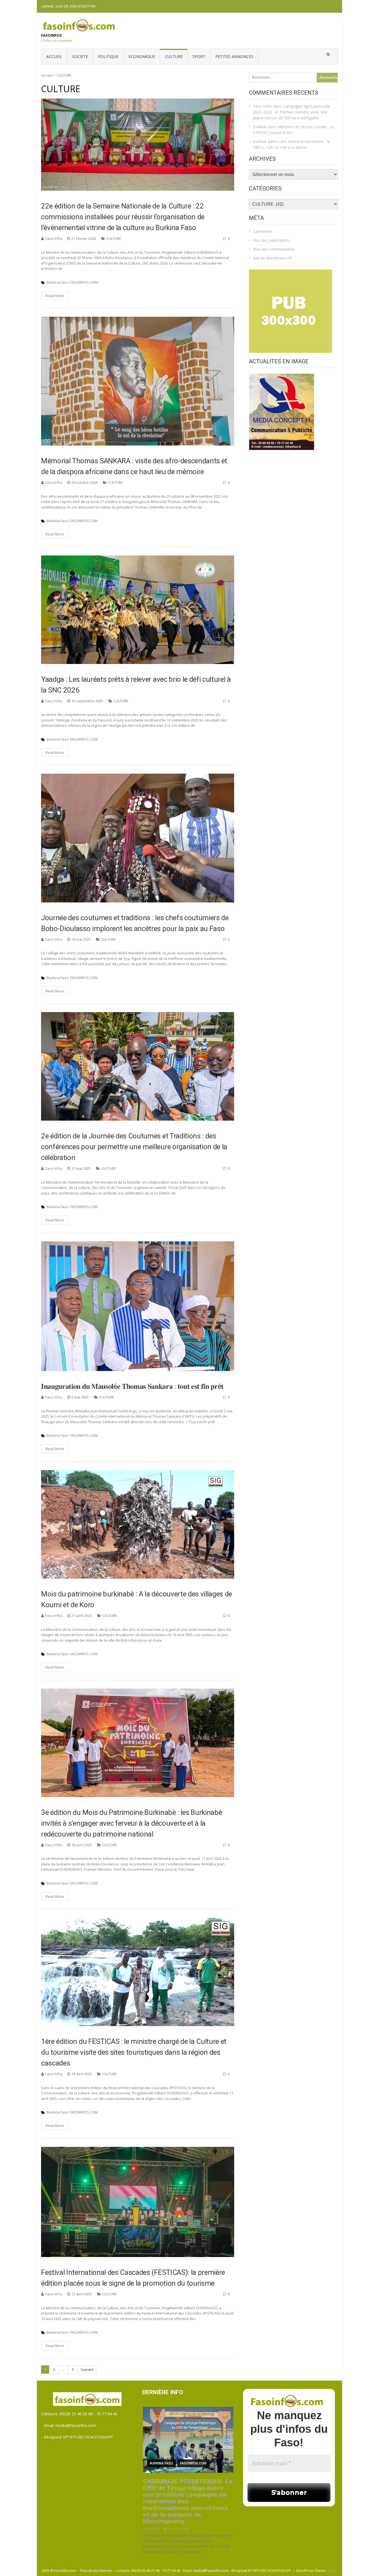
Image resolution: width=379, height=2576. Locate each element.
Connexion (263, 231)
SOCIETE (80, 56)
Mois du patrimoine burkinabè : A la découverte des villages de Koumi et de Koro (137, 1599)
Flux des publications (272, 240)
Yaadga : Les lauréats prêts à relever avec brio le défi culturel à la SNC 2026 (136, 685)
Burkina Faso (58, 282)
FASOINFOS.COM (84, 282)
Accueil (54, 56)
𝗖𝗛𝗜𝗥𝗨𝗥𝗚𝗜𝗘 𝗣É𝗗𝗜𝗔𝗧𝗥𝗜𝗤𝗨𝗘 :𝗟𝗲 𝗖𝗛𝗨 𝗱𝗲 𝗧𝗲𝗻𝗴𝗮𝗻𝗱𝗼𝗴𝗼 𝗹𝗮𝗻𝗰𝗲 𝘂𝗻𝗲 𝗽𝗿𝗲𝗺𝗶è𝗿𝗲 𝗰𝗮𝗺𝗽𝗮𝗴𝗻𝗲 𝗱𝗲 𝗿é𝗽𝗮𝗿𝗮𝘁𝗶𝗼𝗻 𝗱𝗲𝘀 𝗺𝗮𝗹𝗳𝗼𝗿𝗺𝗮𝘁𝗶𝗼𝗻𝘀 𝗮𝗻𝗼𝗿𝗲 (188, 2501)
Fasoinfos (51, 35)
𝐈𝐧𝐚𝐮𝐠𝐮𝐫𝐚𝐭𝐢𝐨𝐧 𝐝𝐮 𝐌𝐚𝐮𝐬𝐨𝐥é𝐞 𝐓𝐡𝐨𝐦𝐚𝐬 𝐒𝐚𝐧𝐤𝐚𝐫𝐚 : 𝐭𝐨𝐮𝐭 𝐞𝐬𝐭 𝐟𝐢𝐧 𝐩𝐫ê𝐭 (132, 1386)
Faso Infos (54, 238)
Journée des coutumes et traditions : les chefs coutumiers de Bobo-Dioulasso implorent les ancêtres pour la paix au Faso (135, 923)
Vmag (331, 2571)
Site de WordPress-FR (273, 258)
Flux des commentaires (274, 249)
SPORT (199, 56)
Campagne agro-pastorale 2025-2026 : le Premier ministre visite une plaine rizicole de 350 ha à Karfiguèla (292, 112)
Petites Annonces (234, 56)
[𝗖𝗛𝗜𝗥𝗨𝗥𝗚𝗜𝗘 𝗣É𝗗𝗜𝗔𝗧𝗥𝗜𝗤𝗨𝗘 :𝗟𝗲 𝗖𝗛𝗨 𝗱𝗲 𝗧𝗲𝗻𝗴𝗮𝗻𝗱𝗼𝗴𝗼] (188, 2440)
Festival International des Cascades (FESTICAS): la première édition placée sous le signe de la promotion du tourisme (133, 2278)
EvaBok (260, 127)
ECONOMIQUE (142, 56)
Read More (55, 296)
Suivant (87, 2369)
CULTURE (174, 56)
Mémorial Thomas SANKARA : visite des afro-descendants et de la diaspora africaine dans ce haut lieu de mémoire (134, 466)
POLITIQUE (108, 56)
